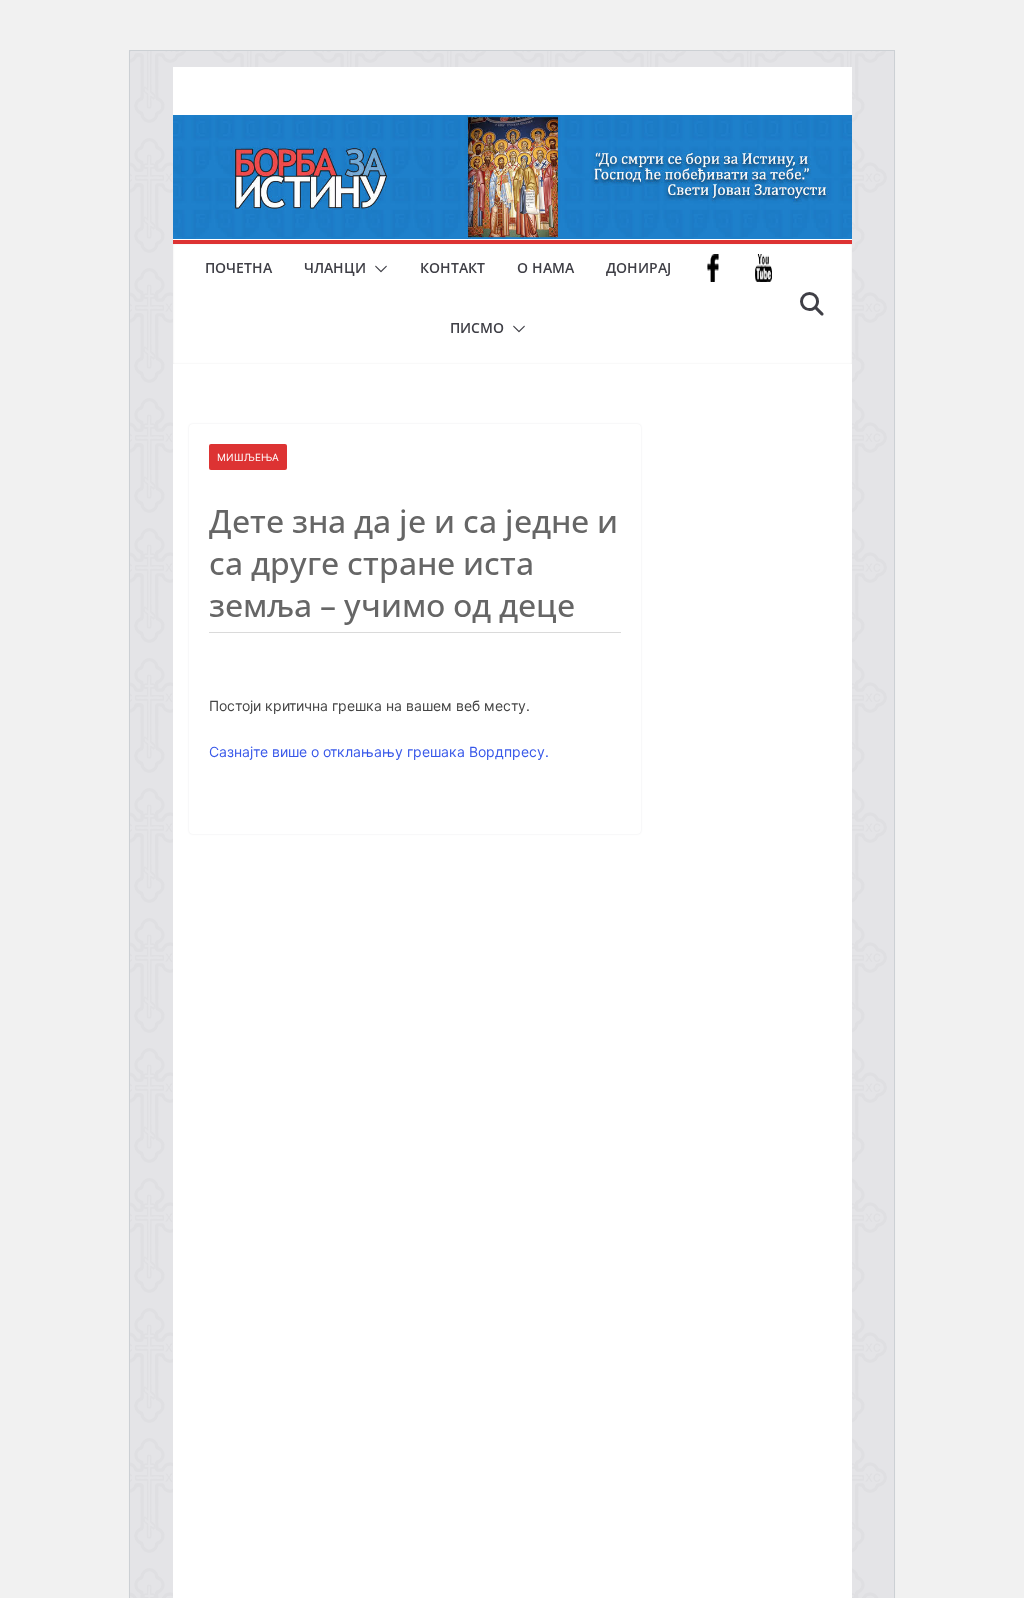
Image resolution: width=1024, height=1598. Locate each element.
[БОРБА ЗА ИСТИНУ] (512, 129)
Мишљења (248, 457)
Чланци (335, 267)
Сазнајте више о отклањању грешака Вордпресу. (379, 751)
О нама (545, 267)
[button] (377, 269)
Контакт (452, 267)
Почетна (238, 267)
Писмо (477, 327)
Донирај (638, 267)
